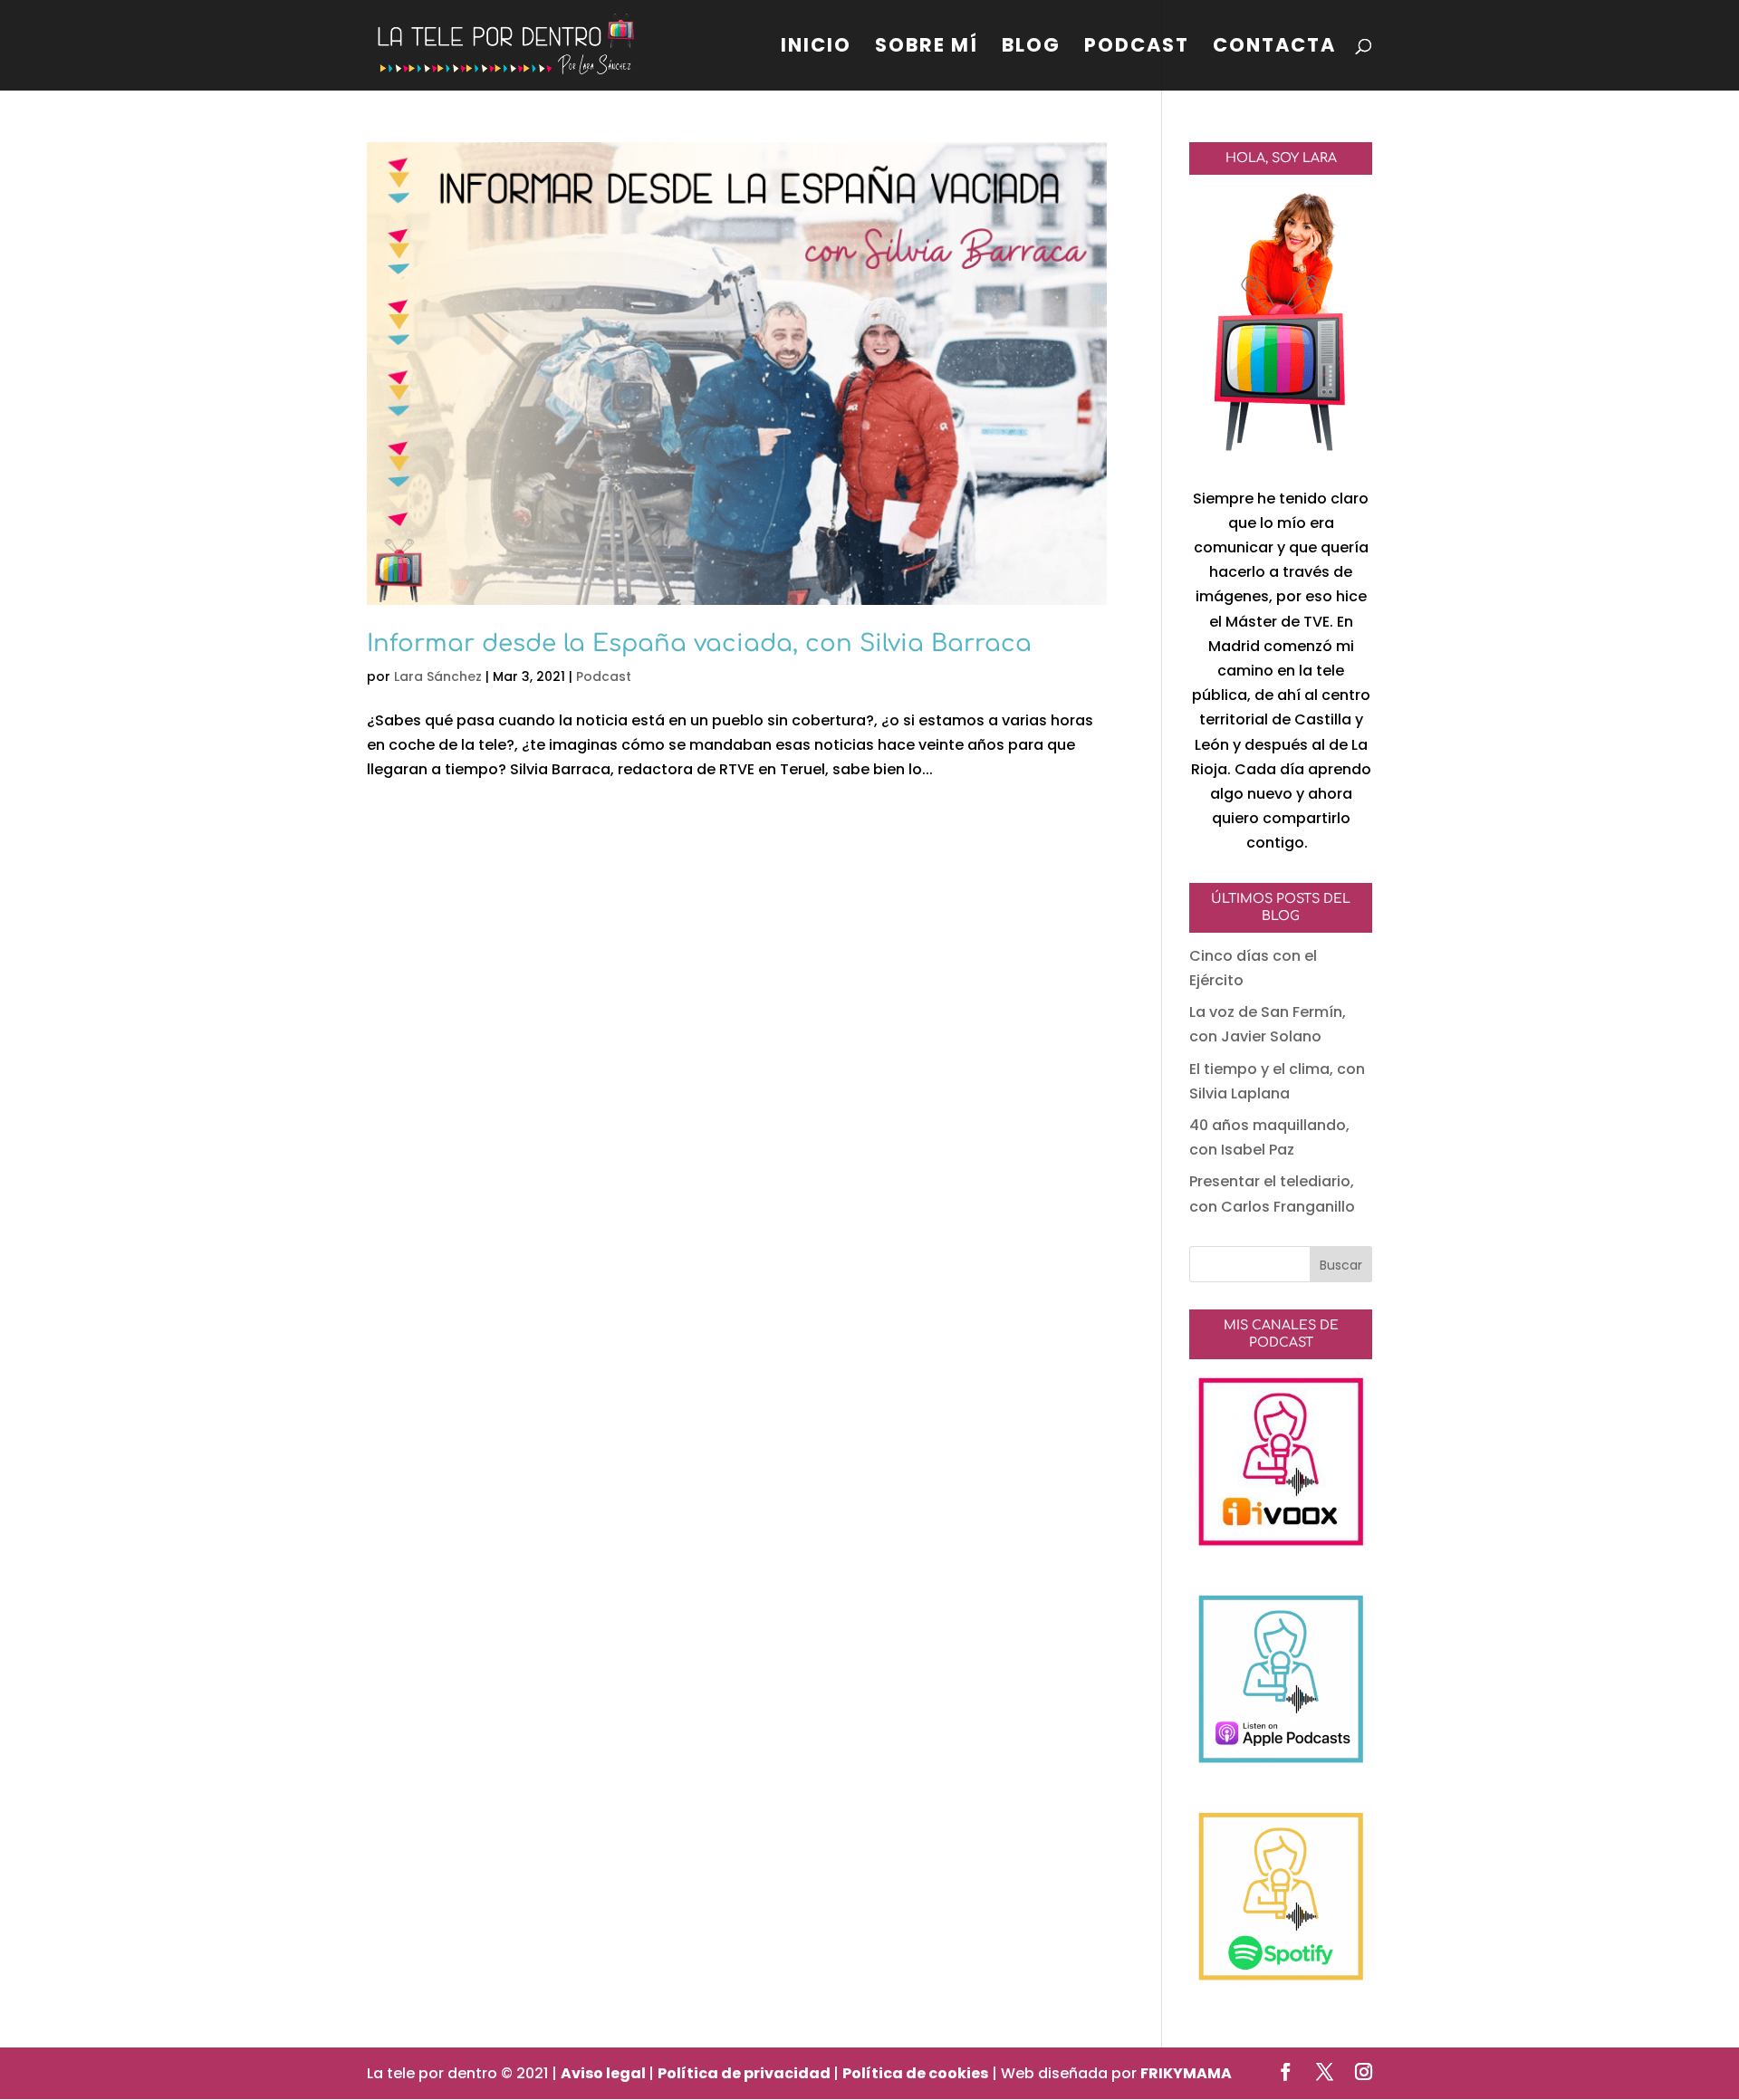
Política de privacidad (745, 2073)
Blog (1031, 48)
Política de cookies (915, 2073)
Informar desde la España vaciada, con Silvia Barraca (699, 643)
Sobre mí (927, 48)
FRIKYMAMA (1186, 2073)
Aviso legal (605, 2073)
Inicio (816, 48)
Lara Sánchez (438, 676)
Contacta (1274, 48)
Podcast (1137, 48)
